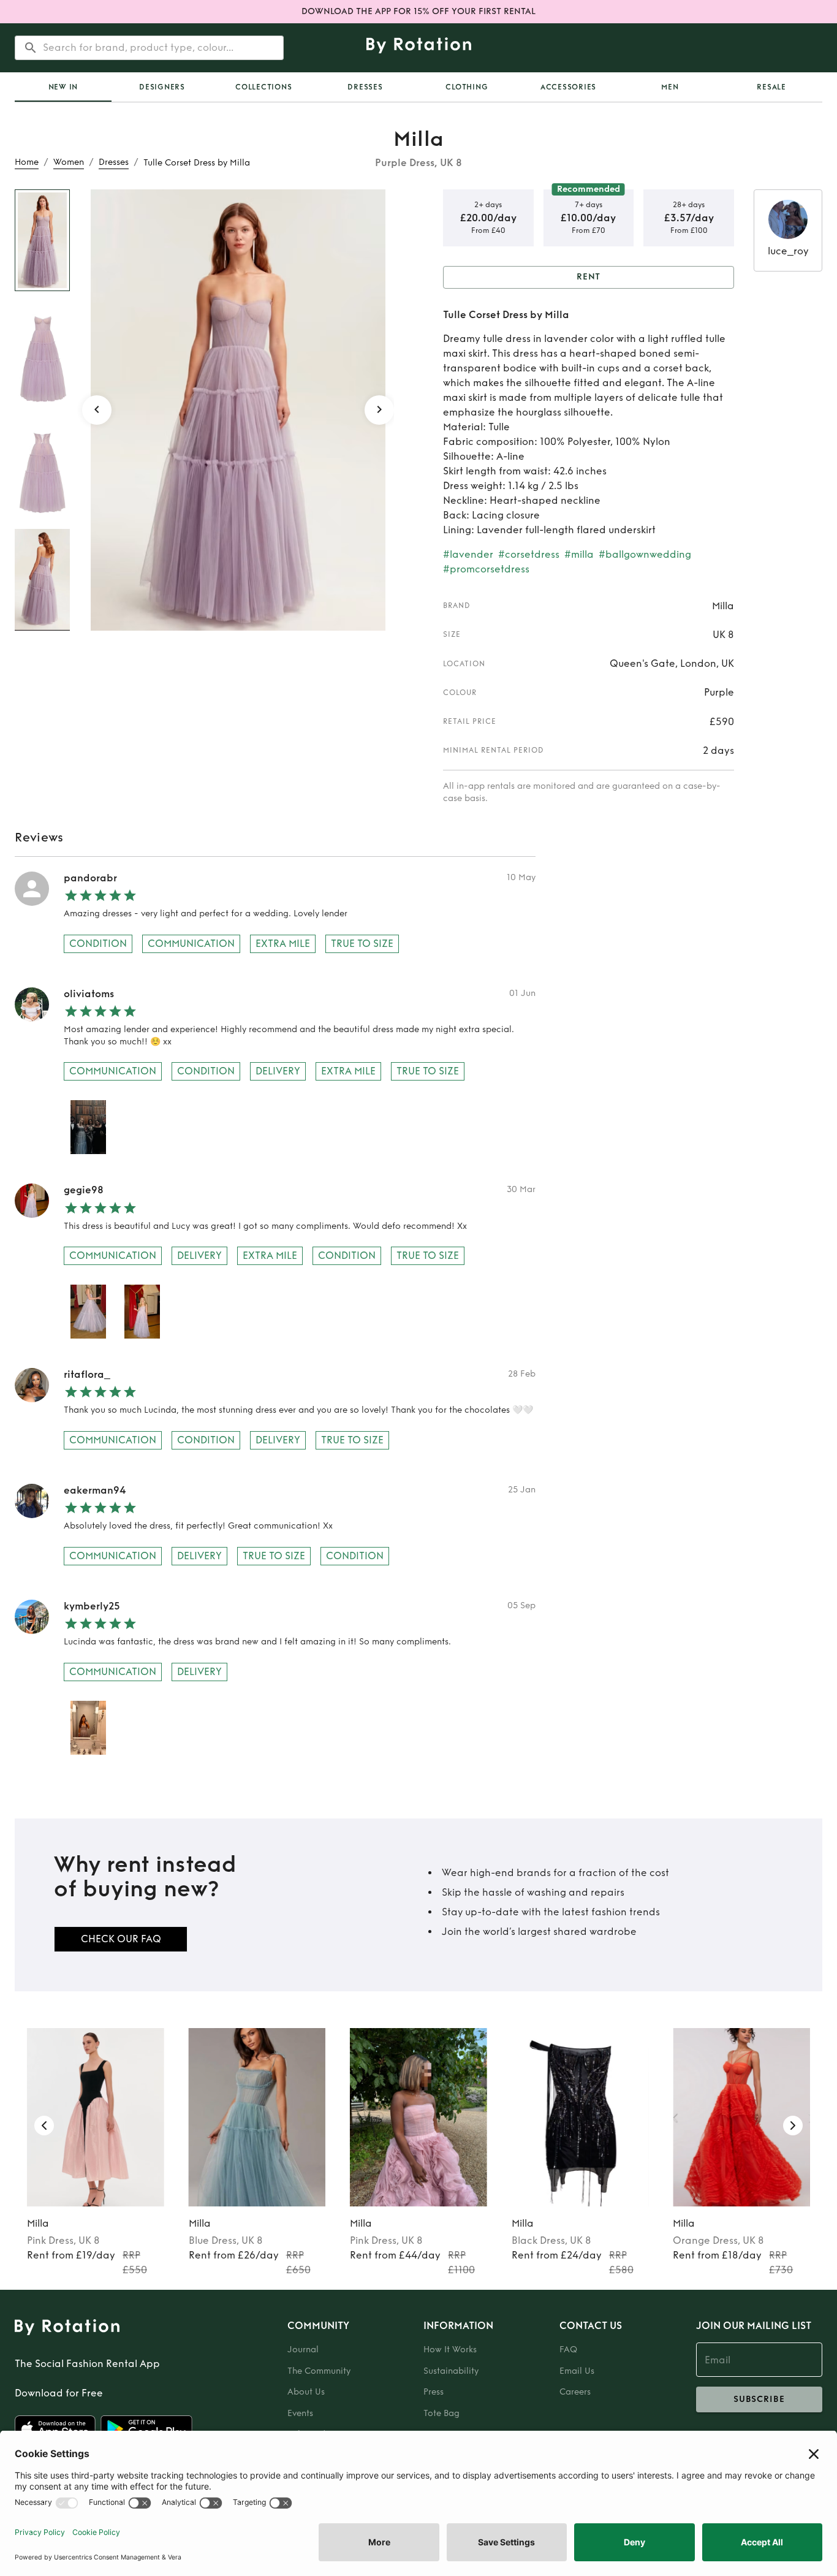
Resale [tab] (771, 87)
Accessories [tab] (568, 87)
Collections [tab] (263, 87)
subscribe (759, 2399)
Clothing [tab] (467, 87)
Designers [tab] (162, 87)
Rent (589, 277)
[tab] (63, 87)
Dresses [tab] (365, 87)
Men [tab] (670, 87)
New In (63, 87)
